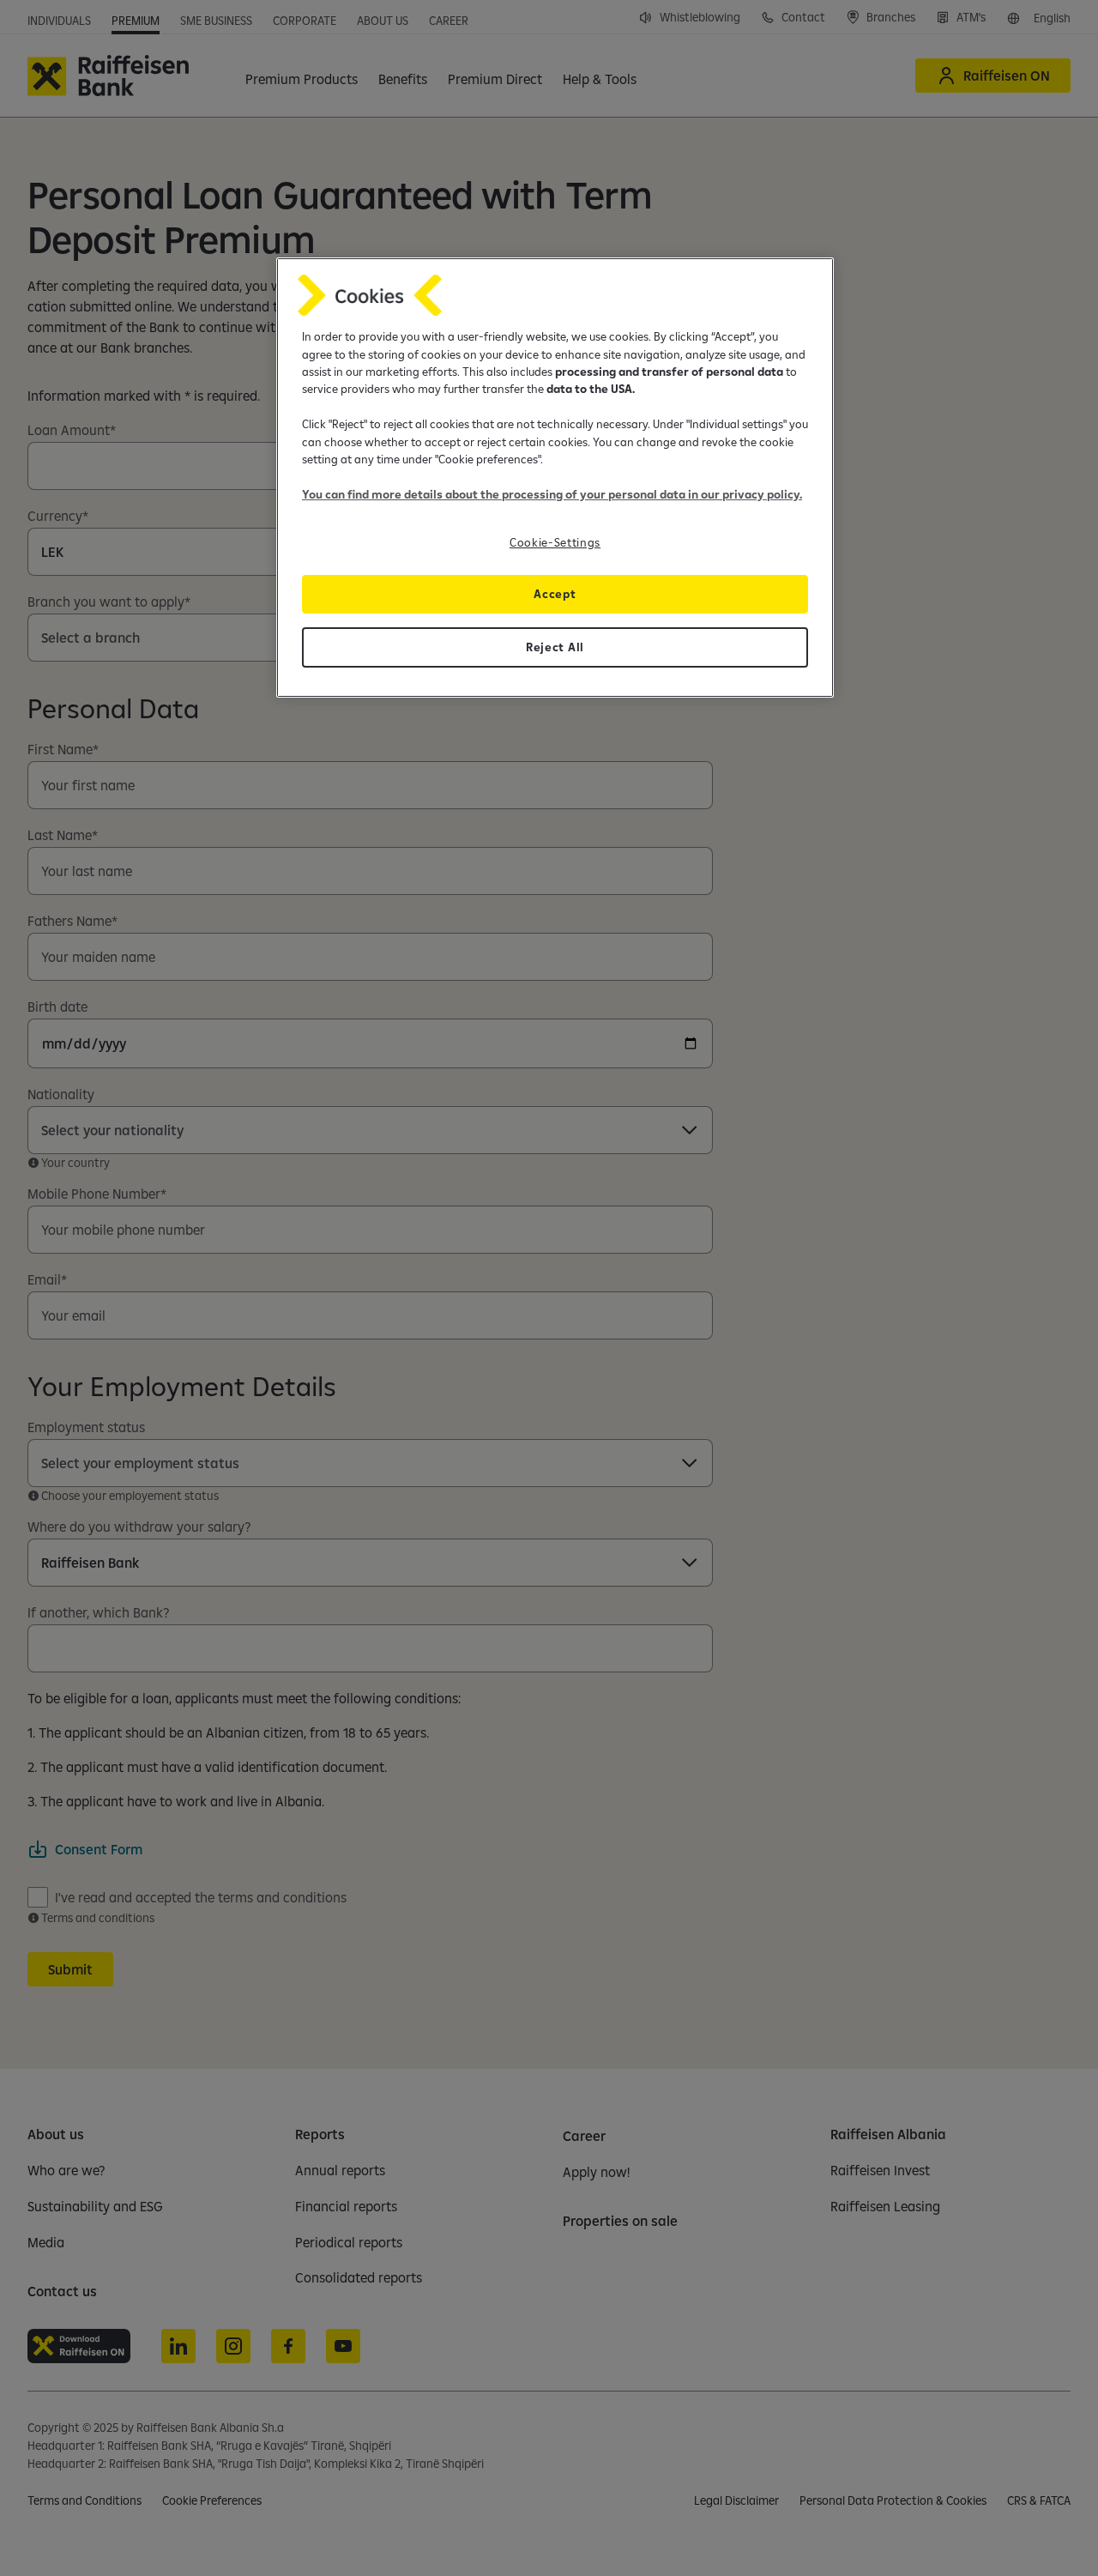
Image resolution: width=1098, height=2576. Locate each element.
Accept (555, 594)
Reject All (555, 647)
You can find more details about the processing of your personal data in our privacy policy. (552, 494)
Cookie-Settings (555, 542)
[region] (555, 478)
